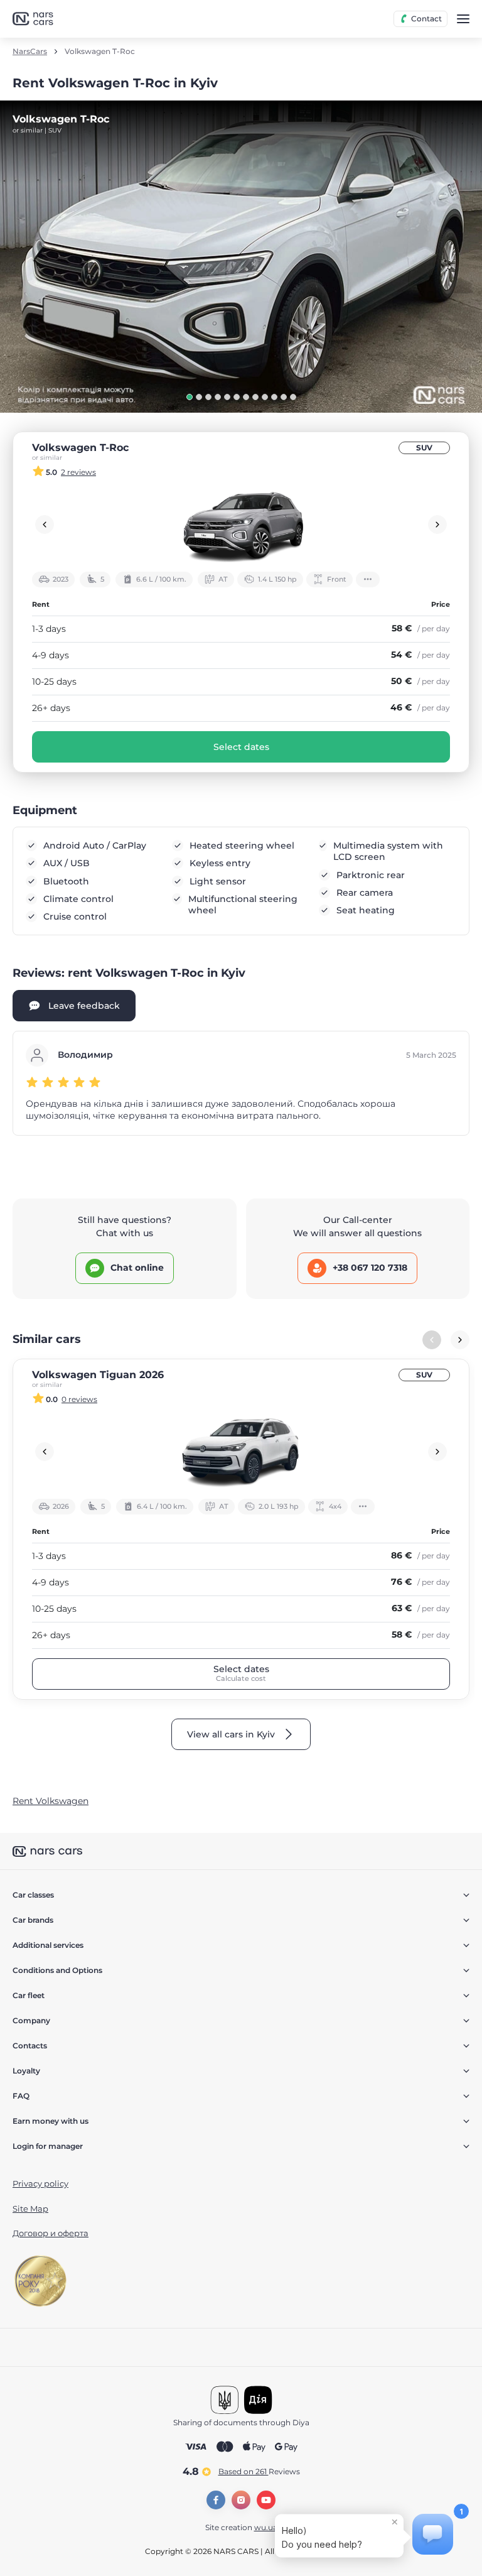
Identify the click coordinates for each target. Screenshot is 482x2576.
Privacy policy (40, 2183)
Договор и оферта (51, 2233)
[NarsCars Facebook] (216, 2500)
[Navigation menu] (463, 19)
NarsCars (30, 52)
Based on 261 (259, 2471)
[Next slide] (437, 524)
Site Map (30, 2209)
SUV (424, 448)
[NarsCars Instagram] (241, 2500)
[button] (190, 397)
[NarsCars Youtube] (266, 2500)
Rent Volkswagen (51, 1801)
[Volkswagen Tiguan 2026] (241, 1452)
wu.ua (266, 2527)
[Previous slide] (45, 524)
